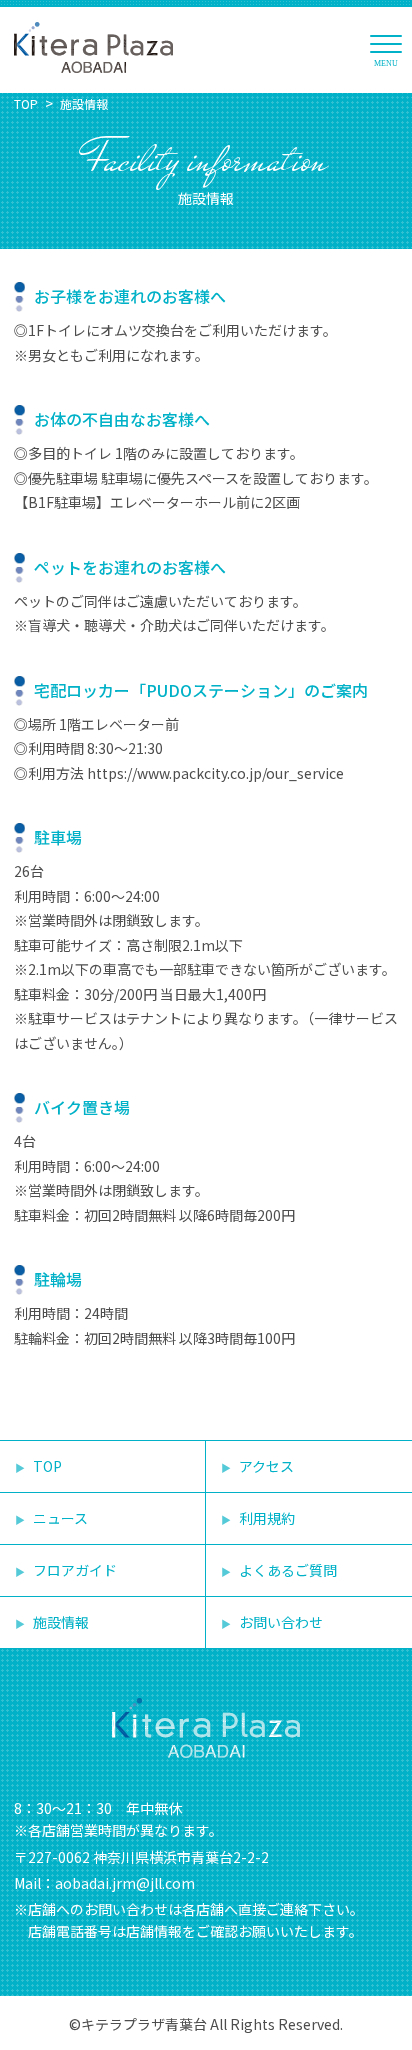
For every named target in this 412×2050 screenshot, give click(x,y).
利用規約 (267, 1518)
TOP (26, 103)
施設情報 (84, 103)
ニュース (60, 1518)
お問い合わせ (281, 1622)
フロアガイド (75, 1570)
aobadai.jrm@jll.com (125, 1883)
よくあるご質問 (288, 1570)
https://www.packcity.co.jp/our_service (215, 773)
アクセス (266, 1466)
